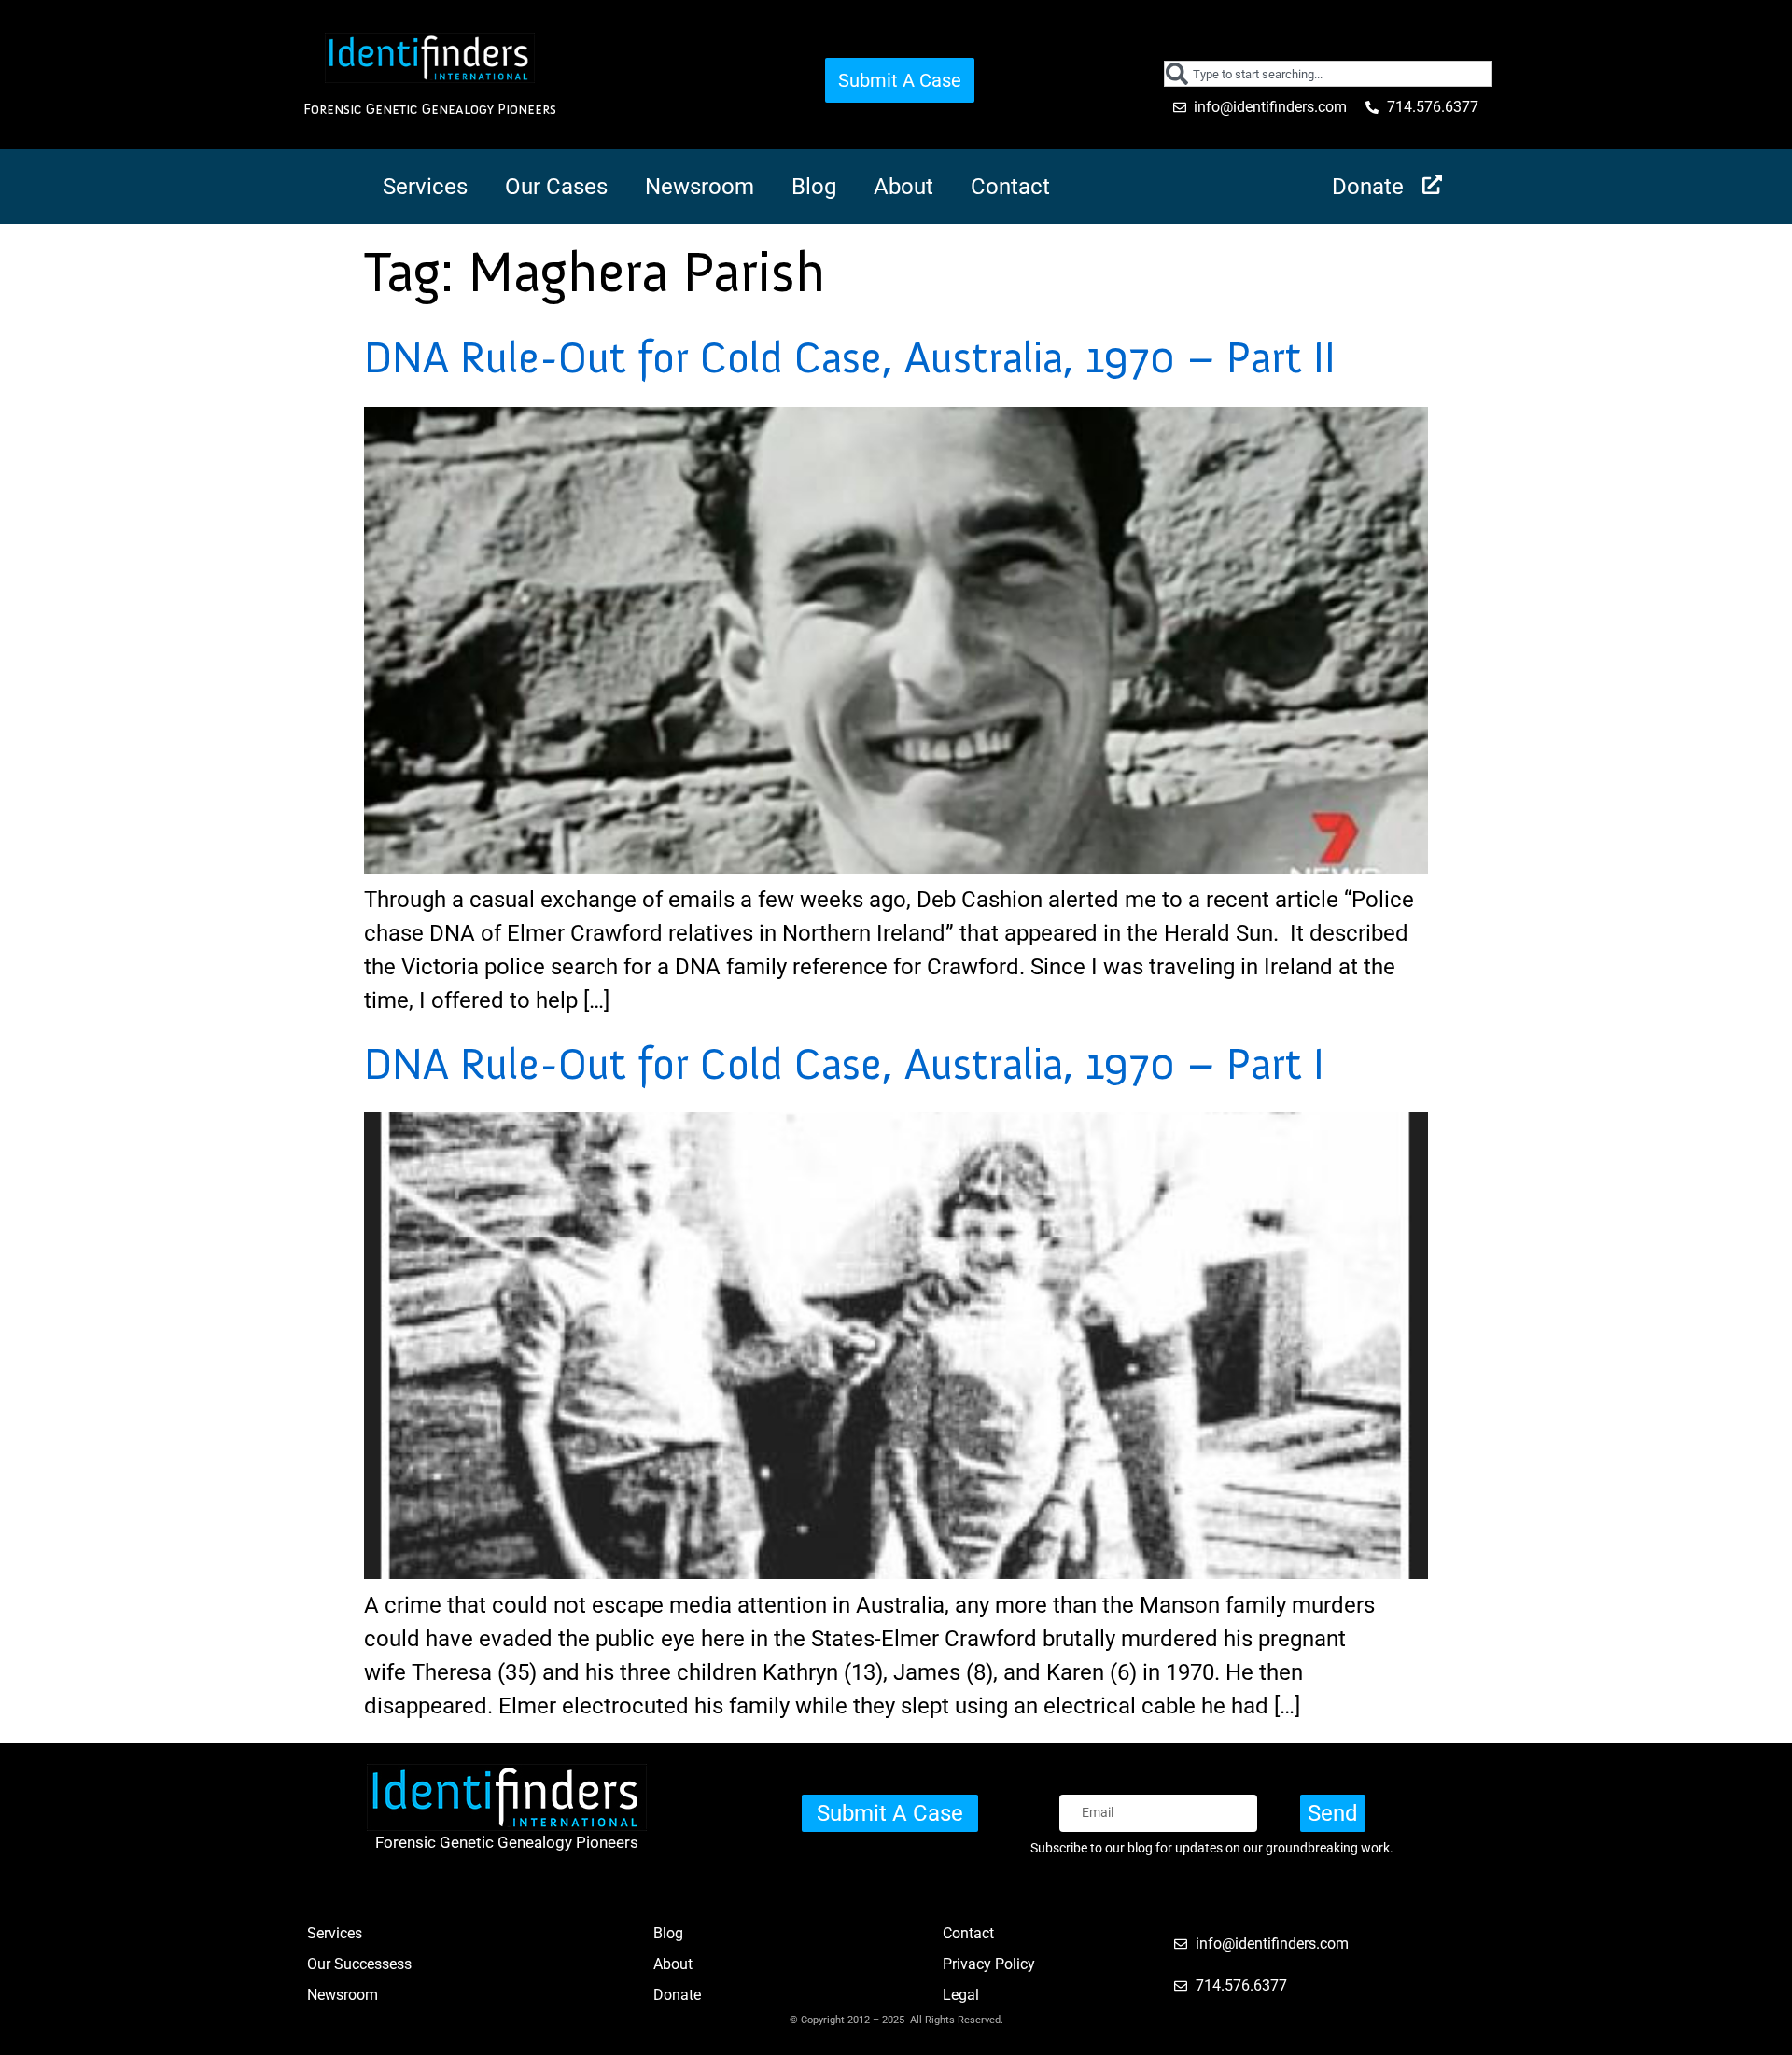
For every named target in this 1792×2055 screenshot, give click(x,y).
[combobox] (1329, 74)
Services (425, 187)
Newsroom (700, 187)
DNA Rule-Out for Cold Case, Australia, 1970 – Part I (844, 1064)
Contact (1010, 187)
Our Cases (556, 187)
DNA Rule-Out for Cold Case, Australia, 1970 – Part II (850, 357)
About (903, 187)
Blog (814, 187)
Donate (1368, 187)
